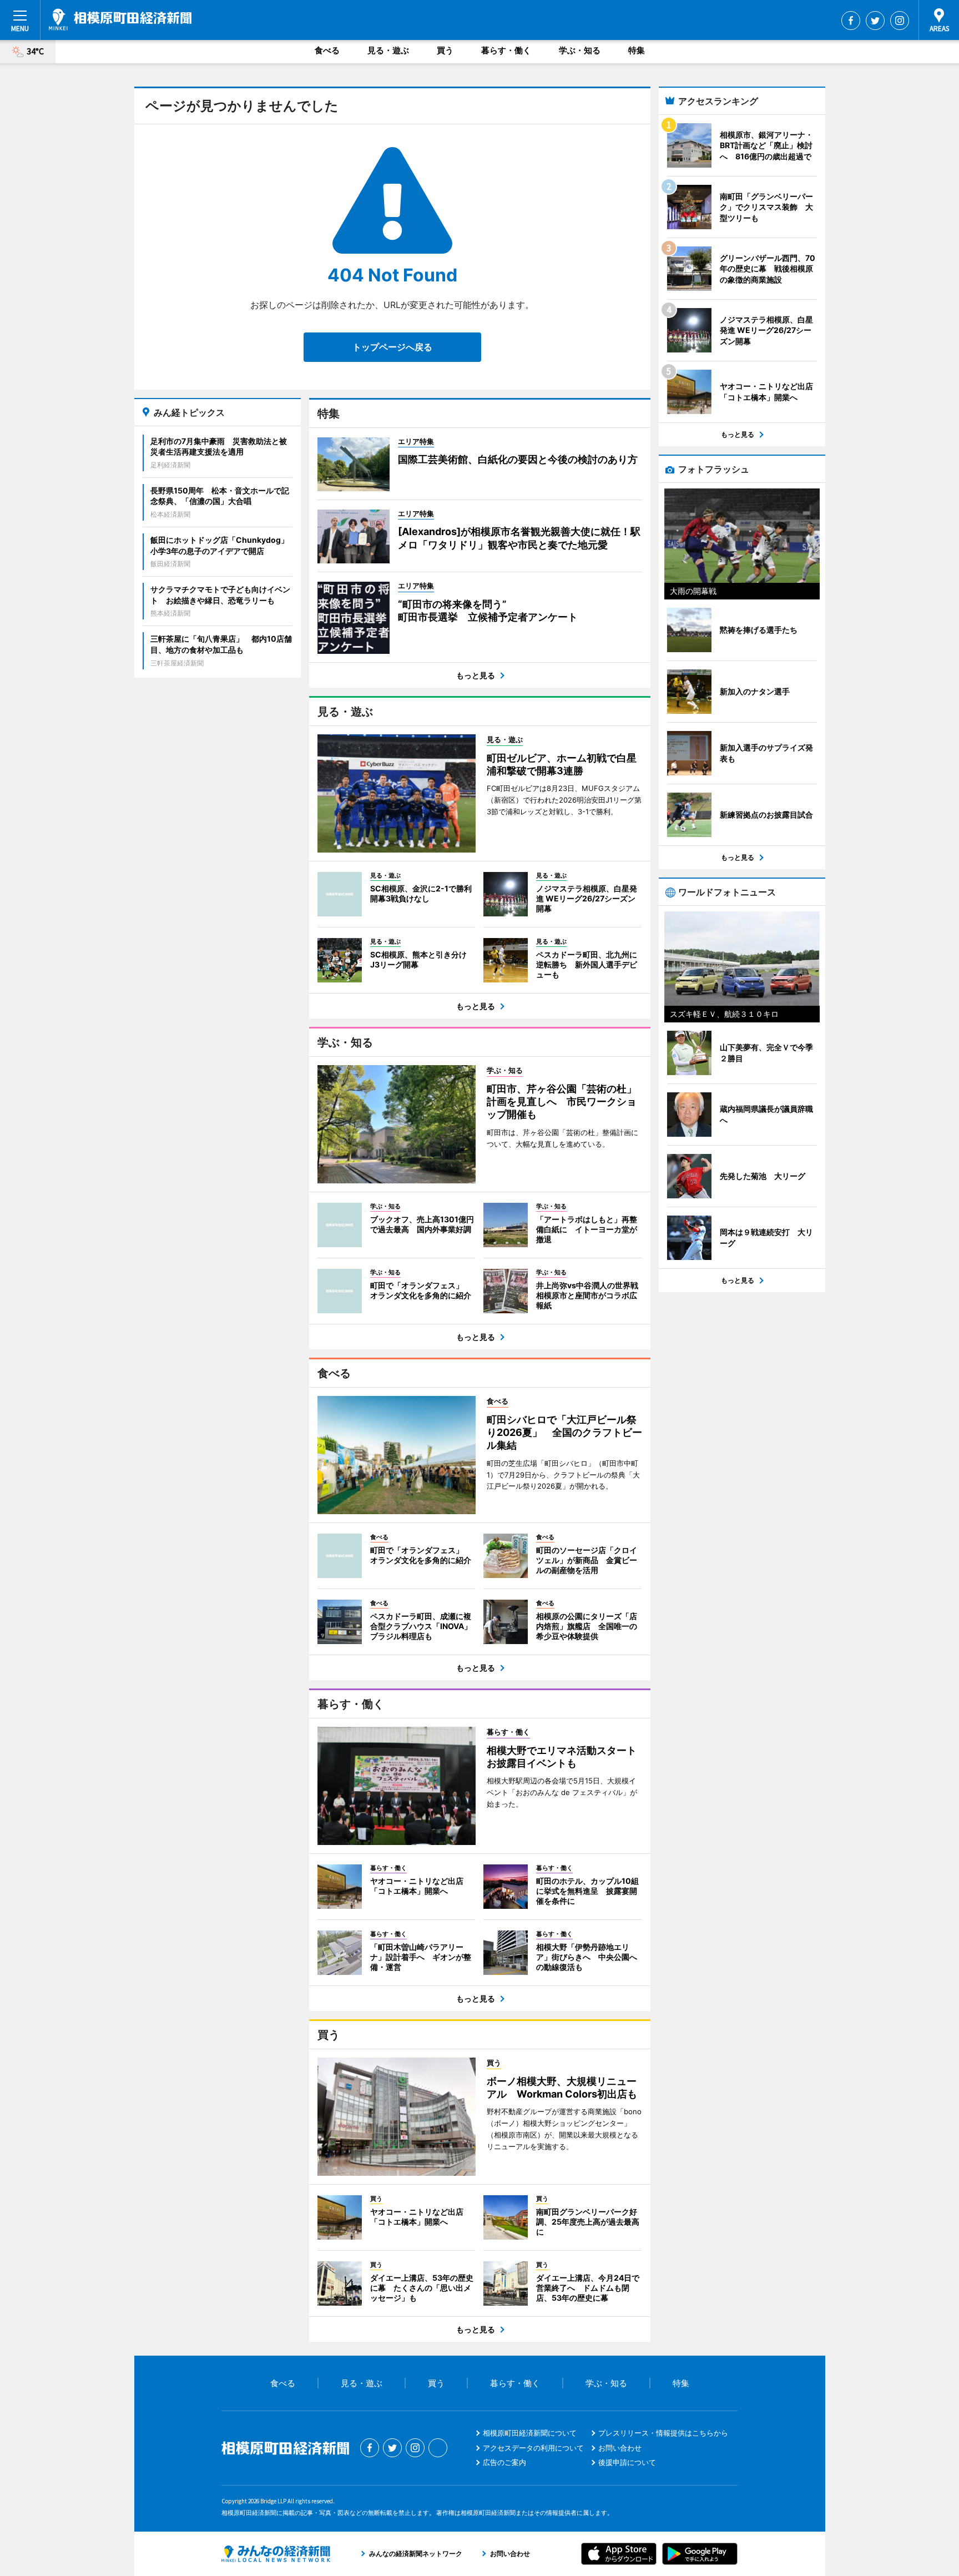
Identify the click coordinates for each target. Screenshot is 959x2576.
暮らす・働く (506, 50)
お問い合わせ (620, 2448)
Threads (438, 2448)
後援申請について (627, 2462)
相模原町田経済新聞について (530, 2433)
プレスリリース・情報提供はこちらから (663, 2433)
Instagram (900, 21)
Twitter (875, 21)
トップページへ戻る (392, 347)
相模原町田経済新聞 (120, 19)
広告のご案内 (504, 2462)
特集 (637, 50)
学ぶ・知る (580, 50)
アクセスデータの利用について (533, 2448)
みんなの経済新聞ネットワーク (276, 2554)
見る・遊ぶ (388, 50)
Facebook (851, 21)
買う (445, 50)
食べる (327, 50)
